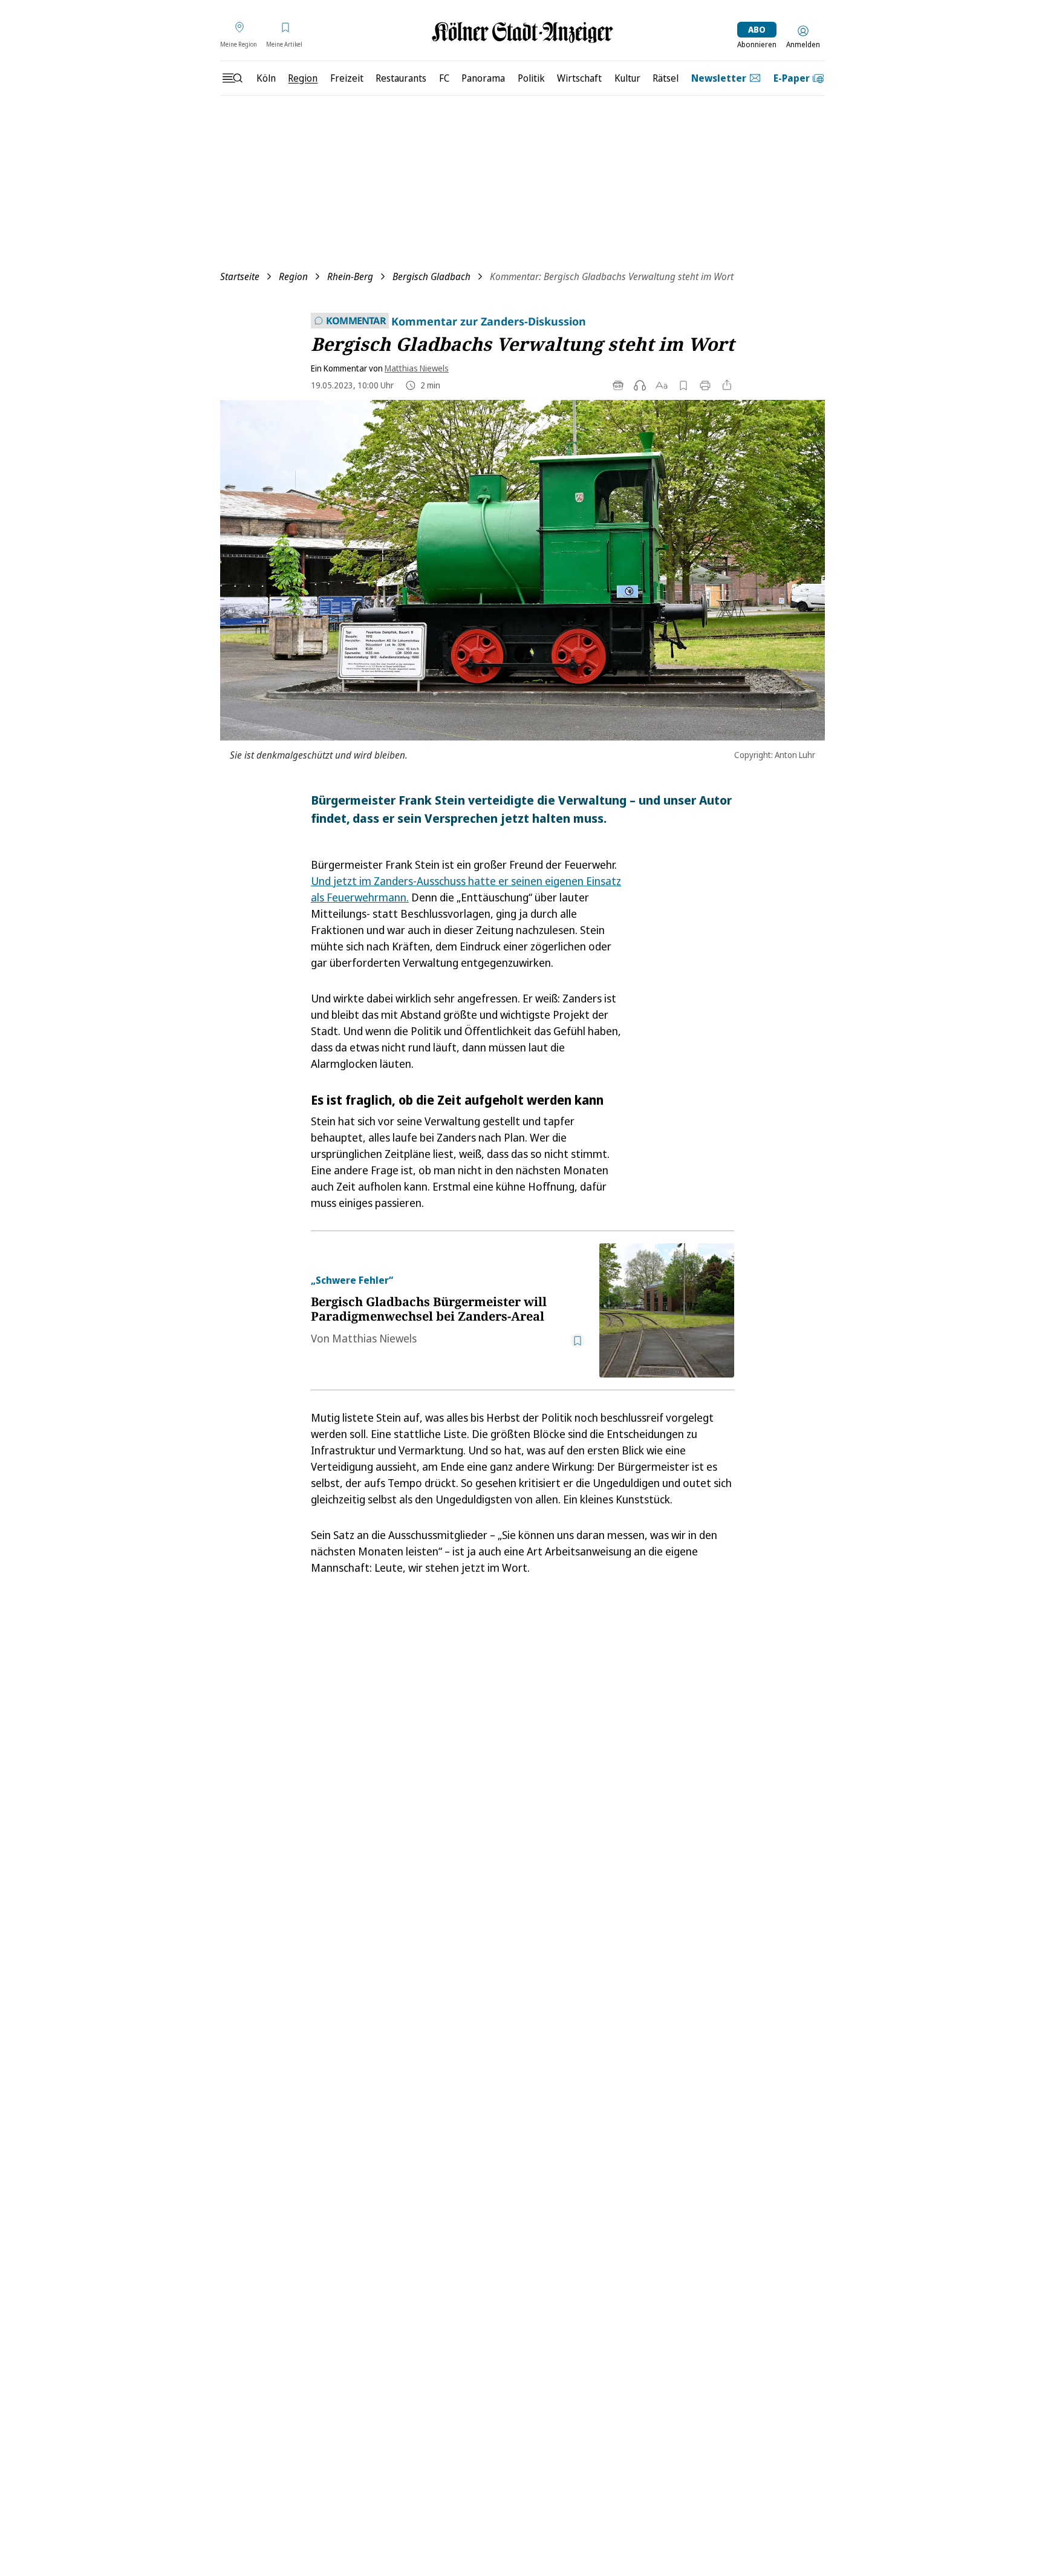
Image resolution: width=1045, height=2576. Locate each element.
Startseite (240, 276)
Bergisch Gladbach (431, 276)
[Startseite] (522, 32)
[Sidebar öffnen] (232, 78)
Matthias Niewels (417, 368)
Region (293, 276)
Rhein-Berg (350, 276)
